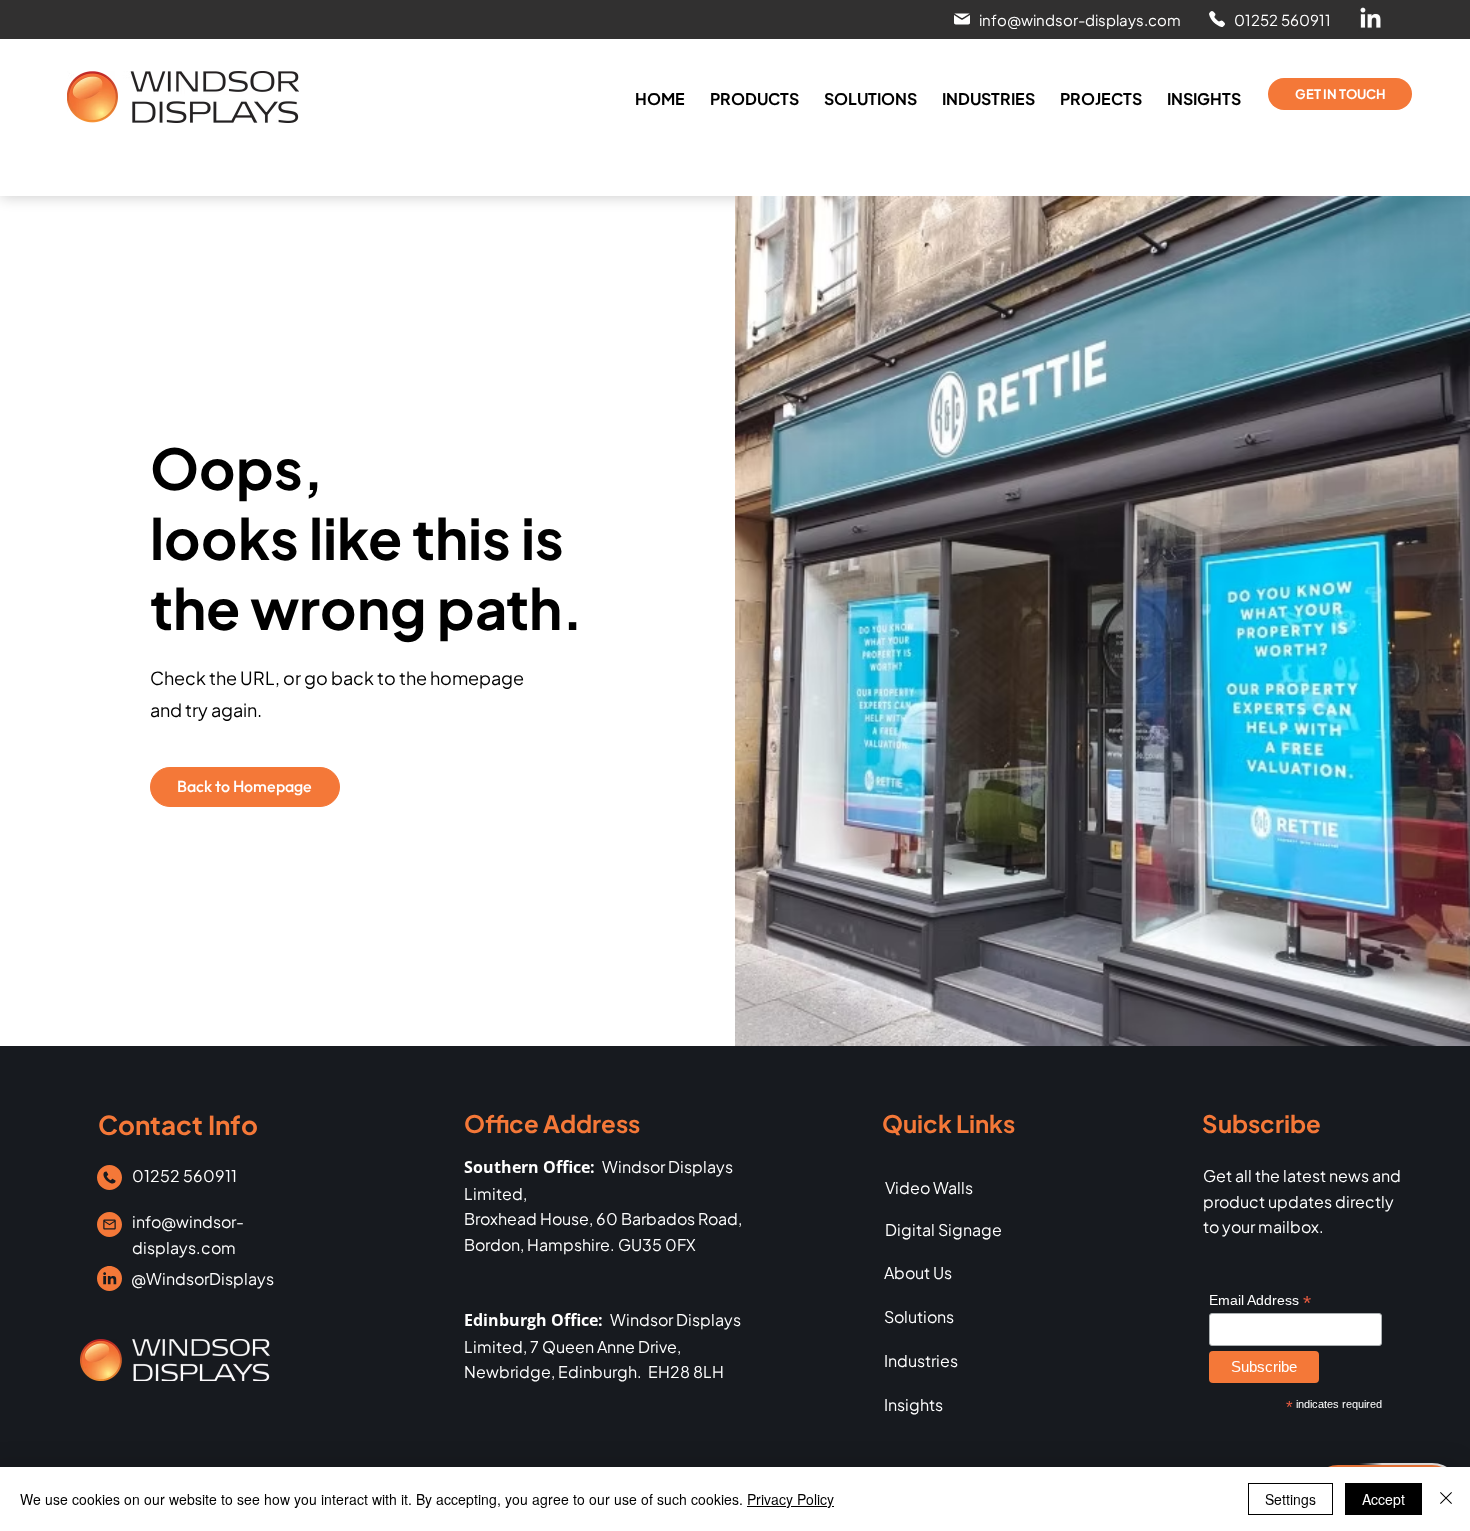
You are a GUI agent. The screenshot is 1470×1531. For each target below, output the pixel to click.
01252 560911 (184, 1175)
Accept (1383, 1499)
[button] (1065, 19)
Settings (1290, 1499)
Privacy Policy (790, 1499)
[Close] (1446, 1499)
